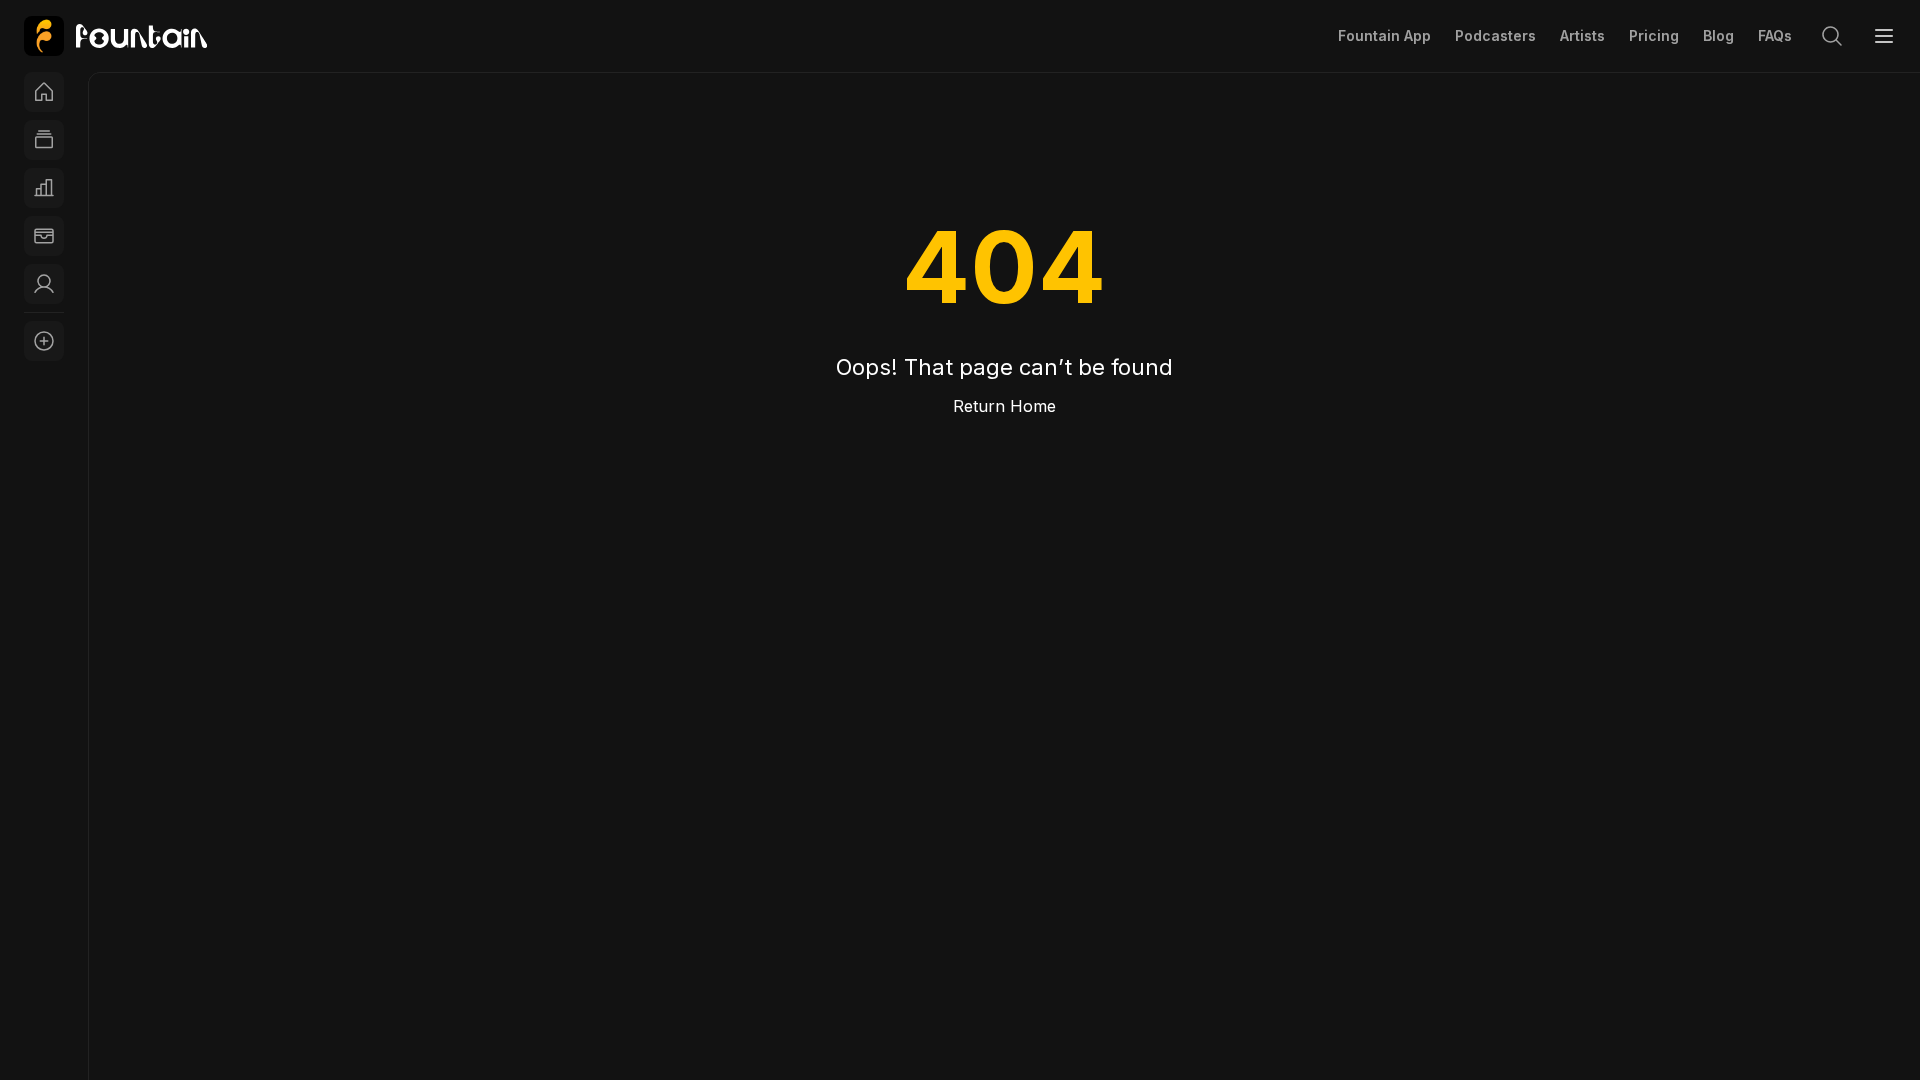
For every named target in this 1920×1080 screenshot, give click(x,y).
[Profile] (44, 284)
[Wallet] (44, 236)
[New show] (44, 341)
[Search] (1832, 36)
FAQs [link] (1775, 35)
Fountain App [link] (1384, 35)
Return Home (1004, 406)
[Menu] (1884, 36)
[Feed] (44, 140)
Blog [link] (1718, 35)
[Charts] (44, 188)
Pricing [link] (1654, 35)
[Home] (44, 92)
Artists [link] (1582, 35)
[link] (115, 36)
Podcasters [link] (1495, 35)
